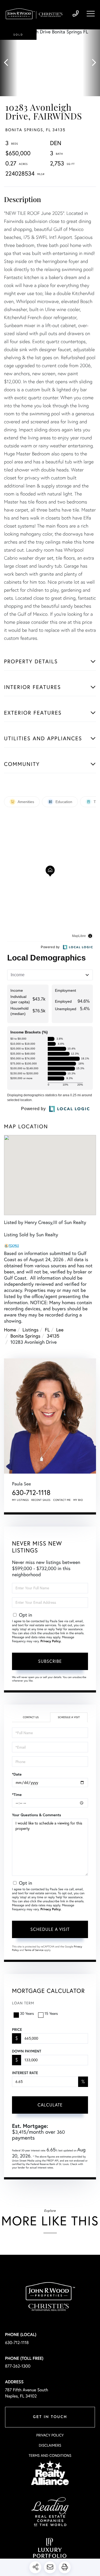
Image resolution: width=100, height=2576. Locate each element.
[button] (9, 63)
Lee (60, 1330)
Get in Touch (50, 2417)
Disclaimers (50, 2445)
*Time (17, 1795)
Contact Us (31, 1717)
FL (47, 1330)
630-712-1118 (76, 14)
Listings (30, 1330)
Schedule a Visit (69, 1717)
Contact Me (62, 1500)
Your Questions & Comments (37, 1815)
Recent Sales (41, 1500)
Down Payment (27, 2051)
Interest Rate (25, 2073)
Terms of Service (34, 1950)
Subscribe (50, 1661)
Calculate (50, 2105)
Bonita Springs (25, 1336)
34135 (53, 1336)
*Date (17, 1774)
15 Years (51, 2013)
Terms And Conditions (50, 2455)
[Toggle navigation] (91, 14)
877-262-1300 (18, 2366)
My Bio (78, 1500)
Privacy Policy (51, 1641)
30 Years (27, 2013)
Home (10, 1330)
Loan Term (23, 2003)
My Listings (20, 1500)
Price (17, 2029)
